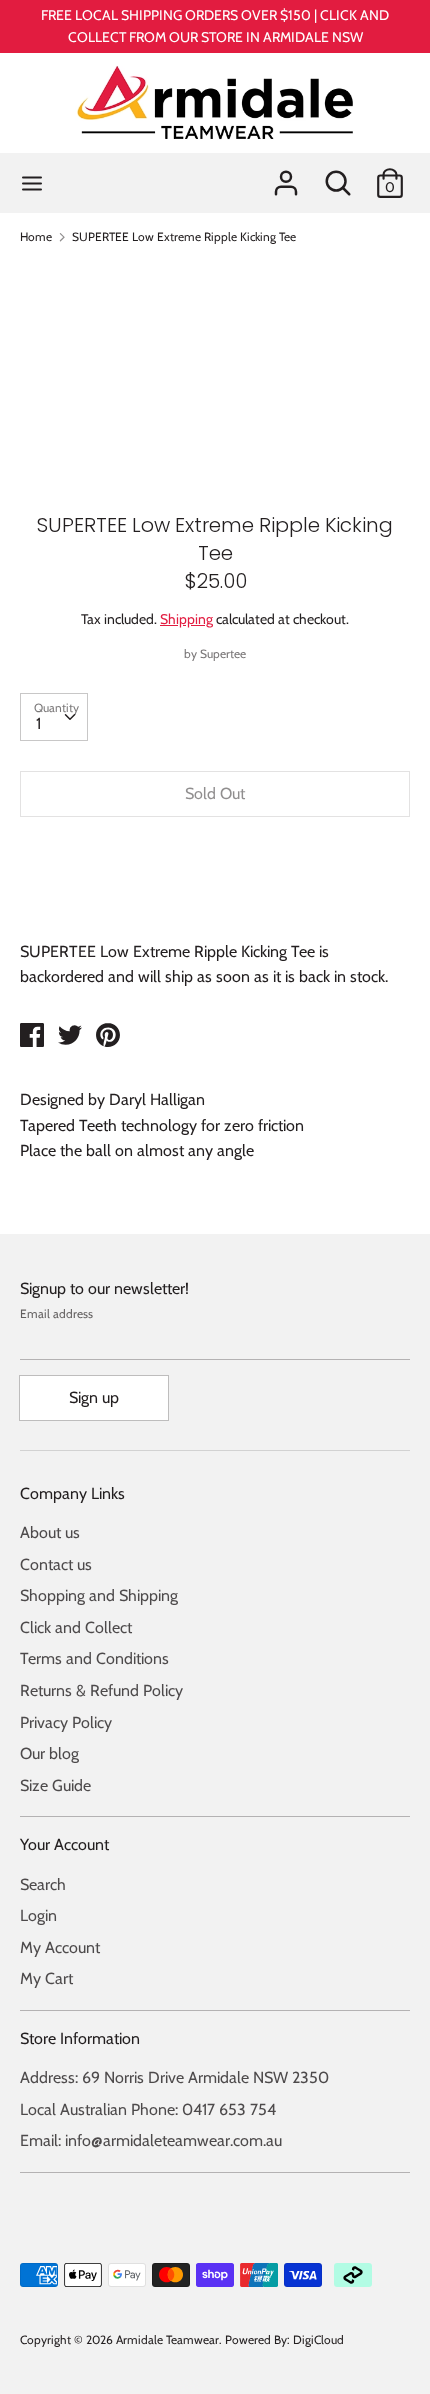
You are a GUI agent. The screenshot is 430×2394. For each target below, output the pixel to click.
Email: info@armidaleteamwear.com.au (151, 2140)
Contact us (56, 1564)
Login (38, 1915)
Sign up (94, 1397)
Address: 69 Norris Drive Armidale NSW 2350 (174, 2077)
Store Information (80, 2038)
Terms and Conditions (94, 1658)
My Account (60, 1947)
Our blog (49, 1753)
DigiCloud (318, 2339)
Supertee (223, 653)
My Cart (46, 1978)
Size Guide (55, 1785)
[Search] (338, 175)
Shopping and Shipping (99, 1595)
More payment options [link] (215, 901)
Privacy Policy (66, 1722)
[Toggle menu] (32, 182)
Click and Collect (76, 1627)
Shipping (186, 619)
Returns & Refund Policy (101, 1690)
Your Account (64, 1844)
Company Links (72, 1493)
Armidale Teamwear (167, 2339)
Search (43, 1884)
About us (50, 1532)
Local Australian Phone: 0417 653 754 (148, 2109)
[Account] (286, 175)
